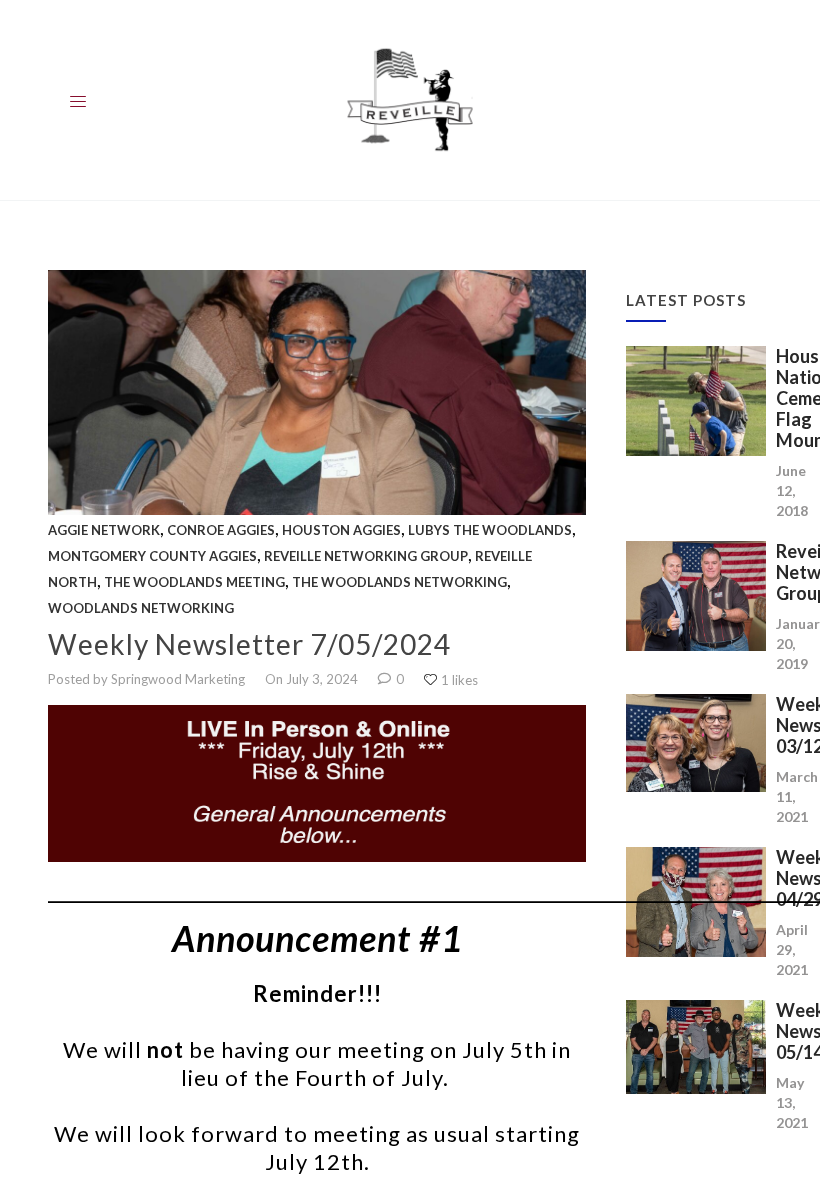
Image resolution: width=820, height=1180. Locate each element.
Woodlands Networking (141, 608)
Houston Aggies (341, 530)
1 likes (459, 680)
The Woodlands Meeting (194, 582)
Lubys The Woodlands (490, 530)
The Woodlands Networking (399, 582)
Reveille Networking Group (366, 556)
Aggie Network (104, 530)
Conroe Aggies (221, 530)
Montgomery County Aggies (152, 556)
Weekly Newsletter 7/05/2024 (249, 644)
